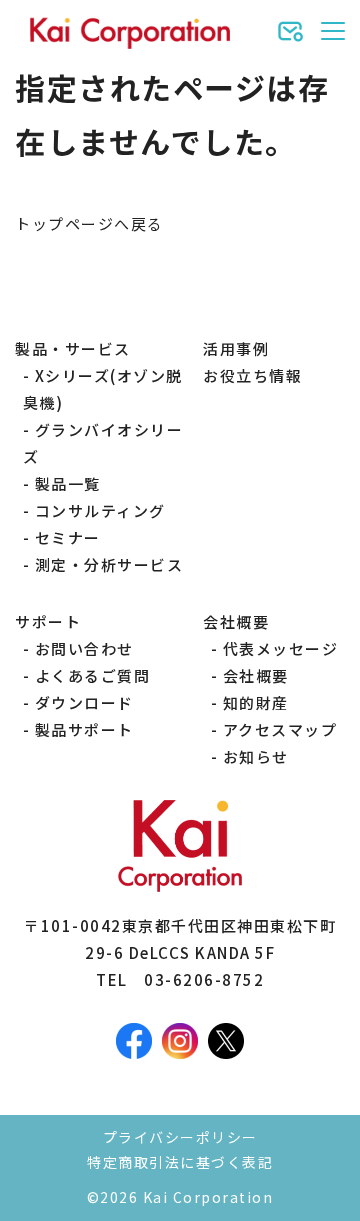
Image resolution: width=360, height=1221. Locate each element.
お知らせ (256, 756)
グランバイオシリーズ (103, 443)
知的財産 (256, 702)
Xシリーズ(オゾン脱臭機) (103, 389)
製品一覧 (68, 483)
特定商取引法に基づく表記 (180, 1162)
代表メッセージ (281, 648)
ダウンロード (84, 702)
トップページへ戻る (89, 223)
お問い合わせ (84, 648)
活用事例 (236, 348)
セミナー (68, 537)
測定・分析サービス (109, 564)
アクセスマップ (280, 729)
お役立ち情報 (252, 375)
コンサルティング (100, 510)
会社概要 (256, 675)
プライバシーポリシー (180, 1137)
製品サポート (84, 729)
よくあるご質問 (93, 675)
